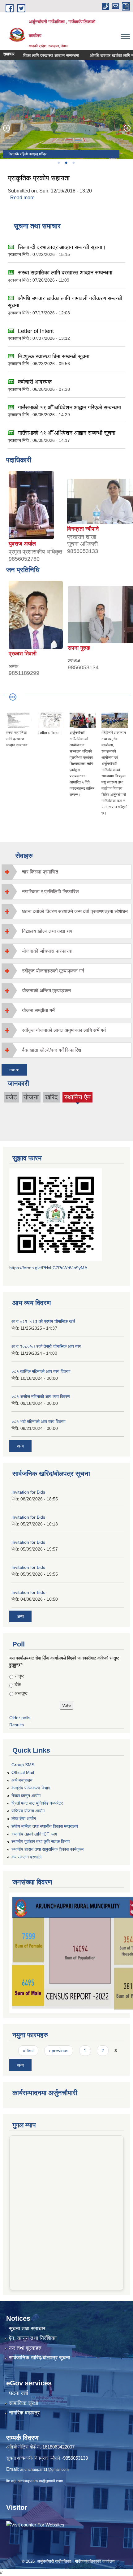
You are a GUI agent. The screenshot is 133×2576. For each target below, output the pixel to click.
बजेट (11, 1097)
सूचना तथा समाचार (27, 2329)
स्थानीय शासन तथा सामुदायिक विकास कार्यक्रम (47, 1849)
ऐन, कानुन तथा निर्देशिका (33, 2338)
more (14, 1070)
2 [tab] (66, 163)
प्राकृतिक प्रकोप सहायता (39, 178)
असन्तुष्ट (21, 1693)
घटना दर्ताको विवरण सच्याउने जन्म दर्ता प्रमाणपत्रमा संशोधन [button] (75, 911)
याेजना (31, 1097)
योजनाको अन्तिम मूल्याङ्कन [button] (46, 991)
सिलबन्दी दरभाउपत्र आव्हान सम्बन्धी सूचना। (62, 247)
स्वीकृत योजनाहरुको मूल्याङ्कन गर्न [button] (53, 971)
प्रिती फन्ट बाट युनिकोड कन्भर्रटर (37, 1803)
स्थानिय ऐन (77, 1098)
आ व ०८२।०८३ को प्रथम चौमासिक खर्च (43, 1321)
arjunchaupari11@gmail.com (44, 2470)
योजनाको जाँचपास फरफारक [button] (47, 951)
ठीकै (18, 1685)
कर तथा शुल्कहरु (25, 2348)
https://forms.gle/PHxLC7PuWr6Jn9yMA (48, 1268)
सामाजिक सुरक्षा (24, 2403)
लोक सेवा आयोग (24, 1819)
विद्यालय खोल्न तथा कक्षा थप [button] (47, 931)
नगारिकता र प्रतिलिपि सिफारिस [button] (50, 892)
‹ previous (59, 2051)
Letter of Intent (36, 331)
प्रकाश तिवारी (23, 654)
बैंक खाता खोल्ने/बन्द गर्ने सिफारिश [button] (51, 1050)
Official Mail (23, 1772)
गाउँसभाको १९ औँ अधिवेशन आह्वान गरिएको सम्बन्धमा (69, 408)
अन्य (20, 1446)
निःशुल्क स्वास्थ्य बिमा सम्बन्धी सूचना (54, 356)
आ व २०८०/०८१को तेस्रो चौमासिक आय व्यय (46, 1346)
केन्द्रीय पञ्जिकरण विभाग (31, 1788)
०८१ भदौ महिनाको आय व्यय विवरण (39, 1422)
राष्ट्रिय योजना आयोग (28, 1811)
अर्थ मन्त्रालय (22, 1780)
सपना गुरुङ (79, 648)
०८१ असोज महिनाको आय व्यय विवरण (41, 1396)
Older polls (20, 1718)
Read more (22, 198)
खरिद (51, 1097)
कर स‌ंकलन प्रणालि (26, 1857)
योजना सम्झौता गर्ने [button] (38, 1010)
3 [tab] (73, 163)
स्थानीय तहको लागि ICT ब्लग (34, 1834)
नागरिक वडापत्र (24, 2413)
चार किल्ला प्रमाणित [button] (40, 872)
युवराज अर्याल (22, 544)
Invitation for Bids (28, 1492)
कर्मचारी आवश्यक (35, 382)
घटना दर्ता (19, 2393)
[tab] (66, 872)
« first (28, 2051)
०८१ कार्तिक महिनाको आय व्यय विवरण (41, 1371)
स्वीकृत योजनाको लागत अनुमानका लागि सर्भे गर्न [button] (64, 1030)
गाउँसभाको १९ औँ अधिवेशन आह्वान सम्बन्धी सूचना (67, 433)
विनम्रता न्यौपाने (83, 529)
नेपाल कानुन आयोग (26, 1796)
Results (17, 1725)
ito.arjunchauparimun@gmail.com (35, 2481)
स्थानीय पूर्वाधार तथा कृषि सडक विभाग (41, 1841)
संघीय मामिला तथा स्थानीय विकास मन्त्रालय (45, 1826)
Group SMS (23, 1765)
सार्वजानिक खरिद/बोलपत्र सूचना (40, 2358)
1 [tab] (58, 163)
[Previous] (6, 128)
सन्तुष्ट (19, 1676)
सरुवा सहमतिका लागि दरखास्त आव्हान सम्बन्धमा (65, 273)
